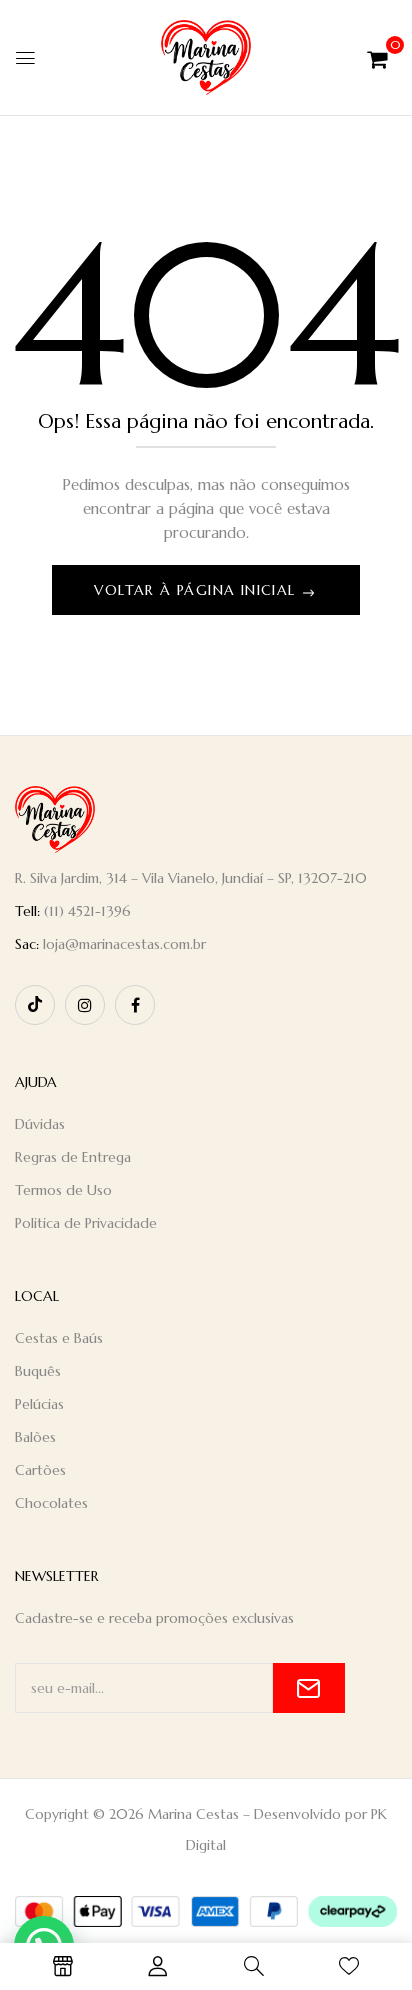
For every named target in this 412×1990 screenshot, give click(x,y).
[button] (377, 57)
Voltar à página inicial (197, 590)
